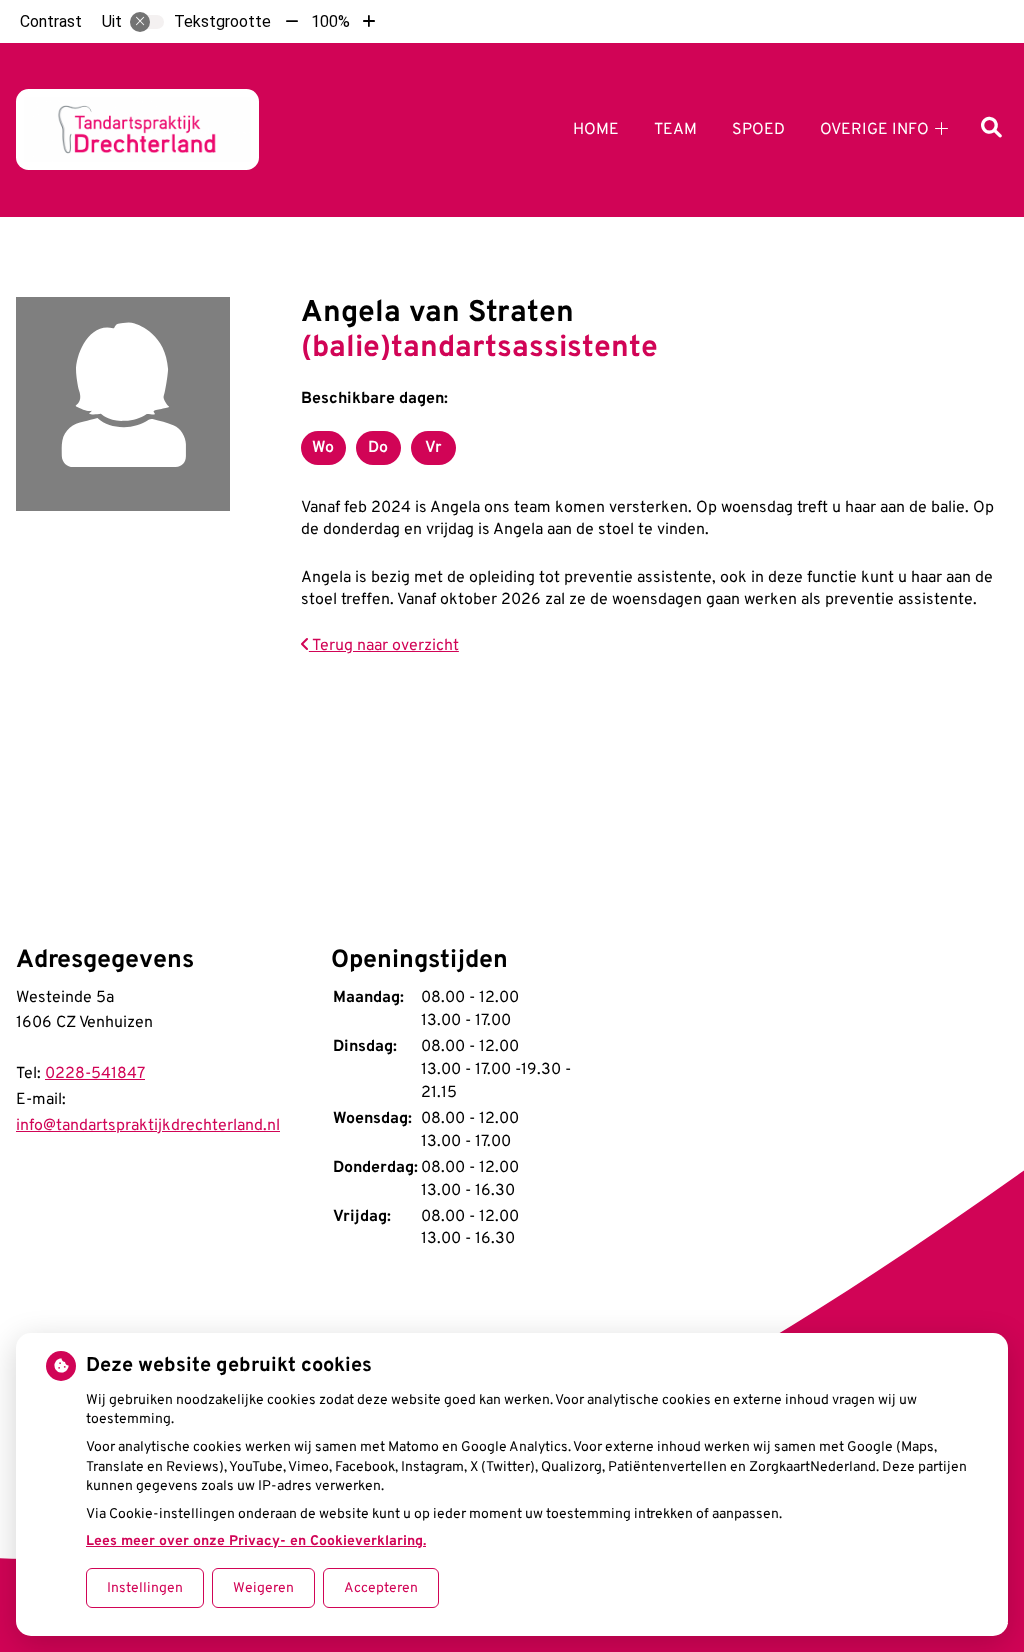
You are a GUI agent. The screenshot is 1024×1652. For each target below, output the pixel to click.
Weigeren (263, 1588)
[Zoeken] (991, 129)
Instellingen (145, 1588)
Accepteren (381, 1588)
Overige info (874, 130)
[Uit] (147, 22)
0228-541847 (95, 1074)
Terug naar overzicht (384, 646)
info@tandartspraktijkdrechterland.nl (148, 1126)
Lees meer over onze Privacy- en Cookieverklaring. (256, 1541)
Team (675, 130)
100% (330, 21)
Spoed (758, 130)
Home (596, 130)
